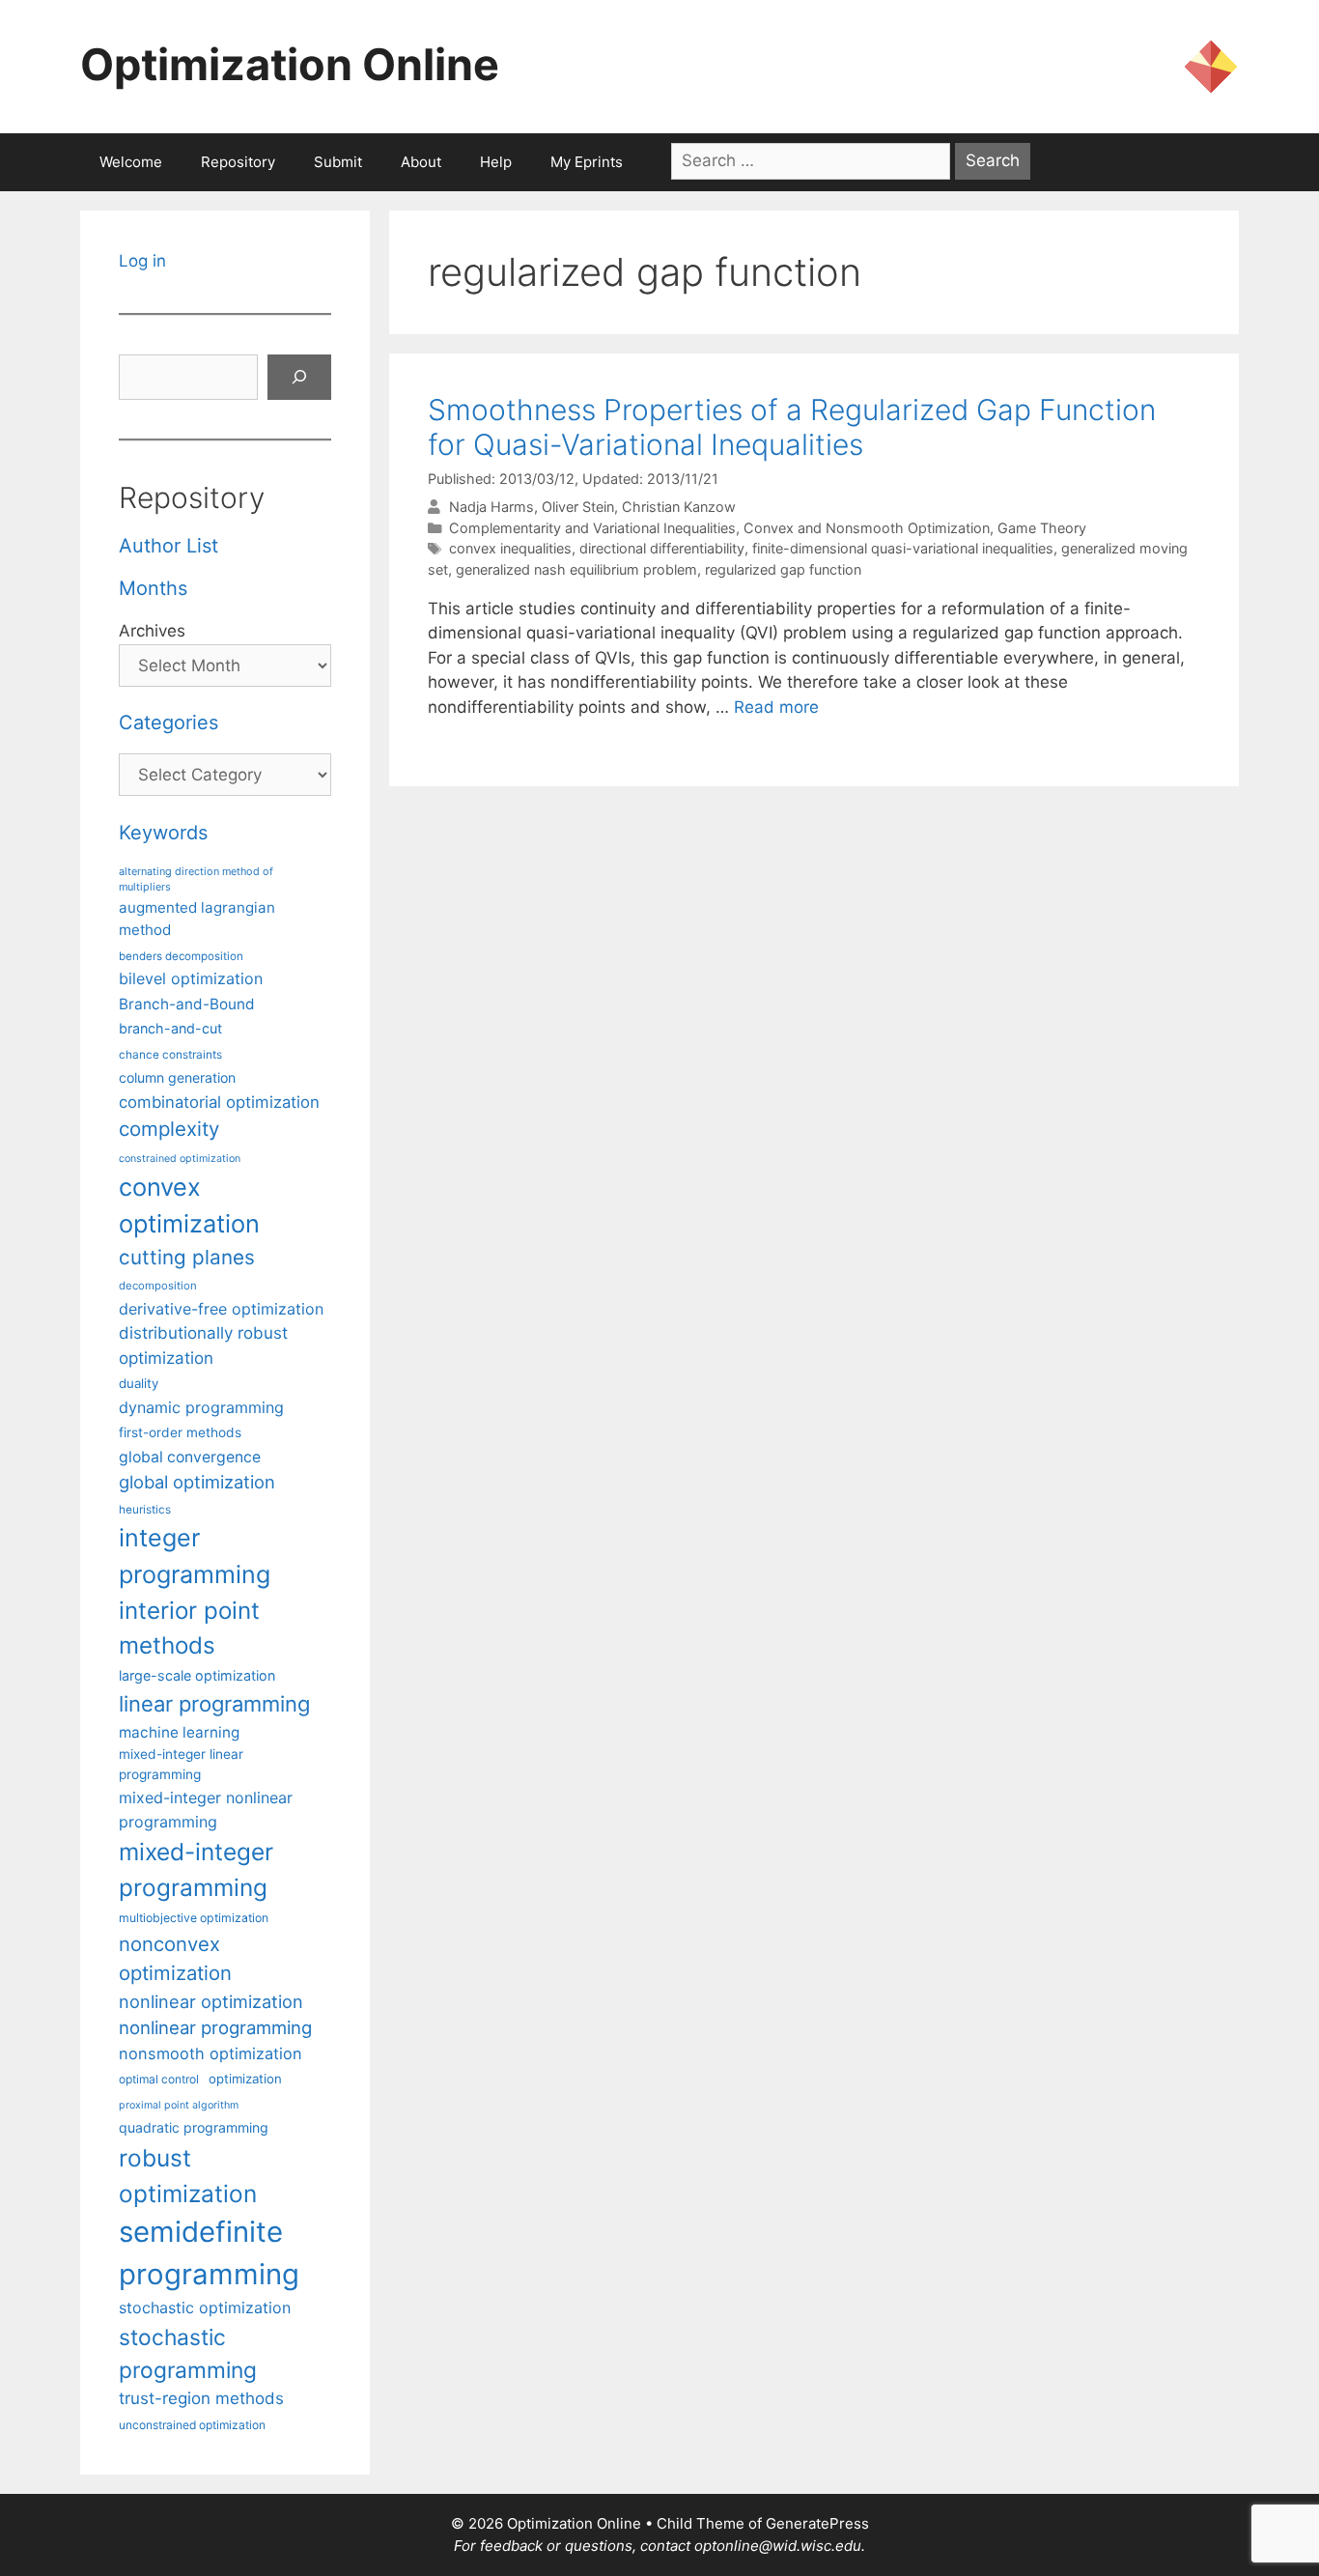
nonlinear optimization (211, 2001)
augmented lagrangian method (197, 919)
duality (139, 1383)
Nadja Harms (491, 507)
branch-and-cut (170, 1028)
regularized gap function (783, 569)
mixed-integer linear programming (181, 1764)
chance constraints (170, 1055)
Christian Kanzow (679, 507)
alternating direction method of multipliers (196, 879)
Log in (142, 261)
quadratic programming (194, 2127)
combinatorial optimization (219, 1102)
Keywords (163, 833)
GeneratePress (817, 2523)
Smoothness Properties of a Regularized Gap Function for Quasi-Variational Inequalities (792, 427)
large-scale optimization (197, 1675)
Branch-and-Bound (187, 1004)
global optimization (197, 1482)
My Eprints (587, 162)
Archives (152, 631)
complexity (169, 1129)
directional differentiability (662, 548)
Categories (168, 722)
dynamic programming (201, 1407)
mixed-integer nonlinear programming (206, 1809)
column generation (177, 1077)
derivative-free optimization (221, 1309)
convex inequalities (510, 548)
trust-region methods (201, 2398)
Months (153, 588)
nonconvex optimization (175, 1958)
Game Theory (1042, 528)
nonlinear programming (215, 2027)
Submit (338, 162)
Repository (238, 162)
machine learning (179, 1732)
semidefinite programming (209, 2253)
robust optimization (188, 2176)
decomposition (158, 1286)
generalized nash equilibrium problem (576, 569)
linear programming (214, 1704)
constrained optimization (180, 1159)
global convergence (190, 1457)
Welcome (131, 162)
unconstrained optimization (192, 2425)
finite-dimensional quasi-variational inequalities (903, 548)
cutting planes (187, 1257)
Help (496, 162)
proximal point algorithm (179, 2105)
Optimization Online (290, 64)
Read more (776, 707)
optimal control (159, 2079)
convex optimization (189, 1205)
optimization (245, 2079)
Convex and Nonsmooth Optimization (867, 528)
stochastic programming (188, 2354)
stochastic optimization (205, 2307)
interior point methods (189, 1628)
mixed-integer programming (196, 1869)
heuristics (145, 1510)
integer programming (195, 1556)
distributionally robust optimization (203, 1345)
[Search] (299, 378)
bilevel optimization (191, 978)
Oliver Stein (578, 507)
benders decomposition (181, 956)
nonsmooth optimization (210, 2053)
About (421, 162)
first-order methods (180, 1432)
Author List (168, 546)
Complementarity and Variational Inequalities (592, 528)
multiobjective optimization (194, 1918)
